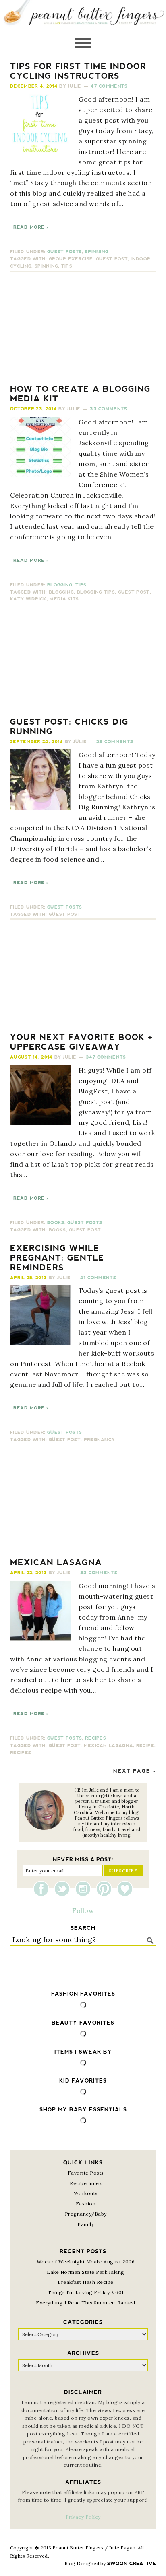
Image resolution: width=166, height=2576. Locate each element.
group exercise (71, 259)
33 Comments (108, 409)
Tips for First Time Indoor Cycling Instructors (78, 71)
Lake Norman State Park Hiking (86, 2272)
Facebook (43, 1889)
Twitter (64, 1889)
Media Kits (64, 599)
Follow (83, 1910)
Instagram (85, 1889)
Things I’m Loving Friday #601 (86, 2292)
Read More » (31, 227)
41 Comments (98, 1278)
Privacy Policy (83, 2517)
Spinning (97, 252)
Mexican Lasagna (56, 1562)
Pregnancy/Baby (86, 2214)
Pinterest (106, 1889)
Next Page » (135, 1771)
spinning (46, 266)
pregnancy (100, 1440)
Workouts (86, 2193)
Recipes (95, 1738)
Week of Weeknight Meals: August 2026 (86, 2262)
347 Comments (106, 1057)
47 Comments (109, 86)
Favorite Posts (86, 2173)
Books (56, 1223)
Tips (81, 585)
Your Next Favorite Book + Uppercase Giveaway (82, 1042)
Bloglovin (125, 1889)
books (57, 1230)
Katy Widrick (28, 599)
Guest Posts (64, 252)
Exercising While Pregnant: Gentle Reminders (57, 1258)
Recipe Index (86, 2183)
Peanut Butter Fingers (83, 16)
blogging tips (96, 592)
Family (86, 2224)
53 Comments (115, 742)
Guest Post (112, 259)
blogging (61, 592)
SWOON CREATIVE (132, 2564)
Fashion (86, 2204)
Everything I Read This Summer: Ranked (86, 2303)
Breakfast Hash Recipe (86, 2282)
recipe (145, 1746)
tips (67, 266)
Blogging (60, 585)
